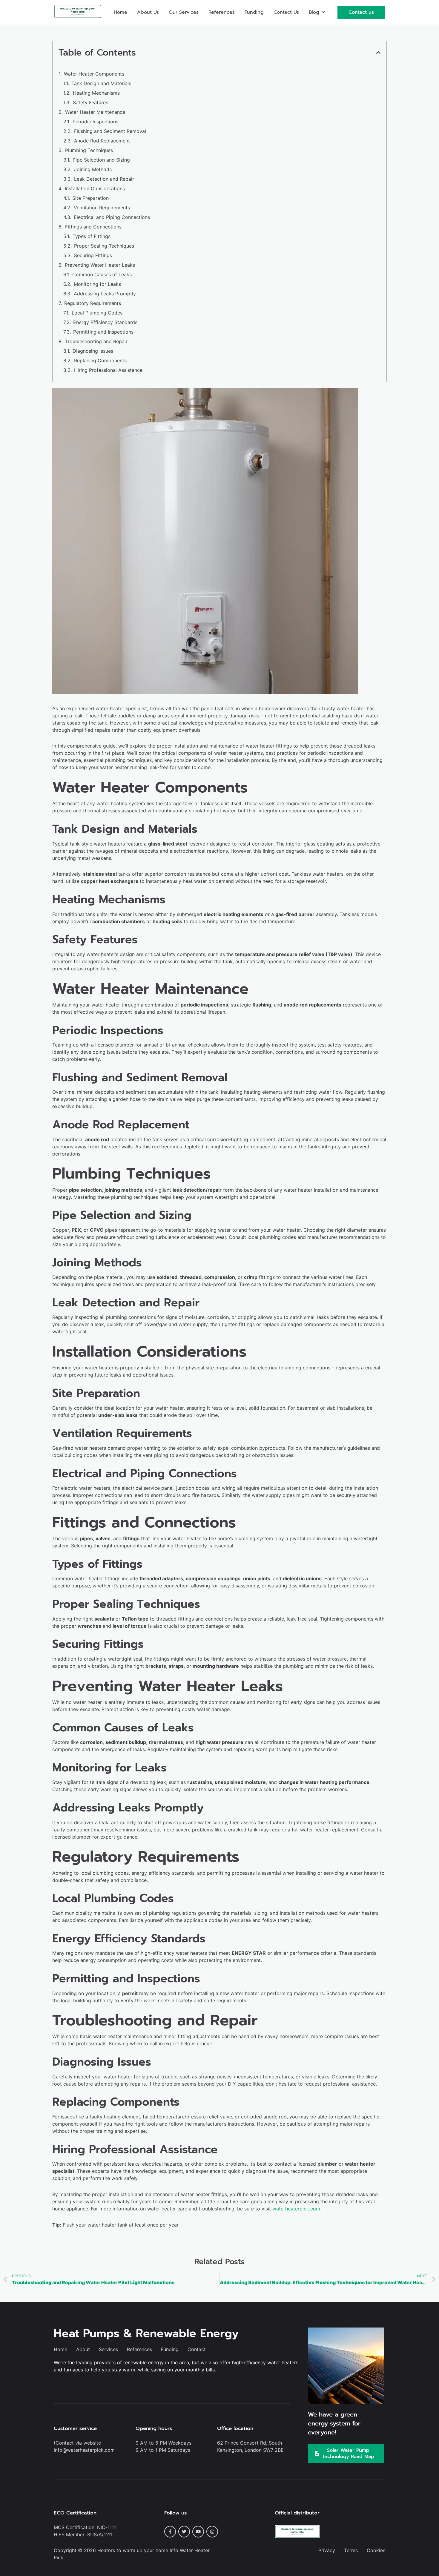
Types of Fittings (92, 236)
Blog (314, 12)
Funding (254, 12)
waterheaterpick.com (296, 2209)
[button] (317, 12)
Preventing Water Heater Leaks (100, 265)
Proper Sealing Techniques (104, 246)
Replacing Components (100, 360)
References (222, 12)
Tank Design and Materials (101, 83)
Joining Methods (93, 169)
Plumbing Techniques (89, 150)
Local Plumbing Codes (97, 313)
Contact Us (286, 12)
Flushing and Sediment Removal (110, 131)
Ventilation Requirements (102, 208)
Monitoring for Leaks (97, 284)
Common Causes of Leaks (102, 274)
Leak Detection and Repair (104, 179)
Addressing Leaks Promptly (105, 294)
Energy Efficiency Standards (105, 322)
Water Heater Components (94, 74)
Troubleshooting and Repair (96, 341)
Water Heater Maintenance (95, 112)
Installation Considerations (95, 188)
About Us (148, 12)
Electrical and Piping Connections (112, 217)
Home (121, 12)
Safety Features (90, 102)
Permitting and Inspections (103, 332)
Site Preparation (90, 198)
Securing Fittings (93, 255)
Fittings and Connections (93, 227)
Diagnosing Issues (93, 351)
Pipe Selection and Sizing (101, 160)
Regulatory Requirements (93, 303)
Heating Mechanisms (96, 93)
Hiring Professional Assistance (108, 370)
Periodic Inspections (95, 122)
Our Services (184, 12)
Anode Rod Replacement (102, 141)
